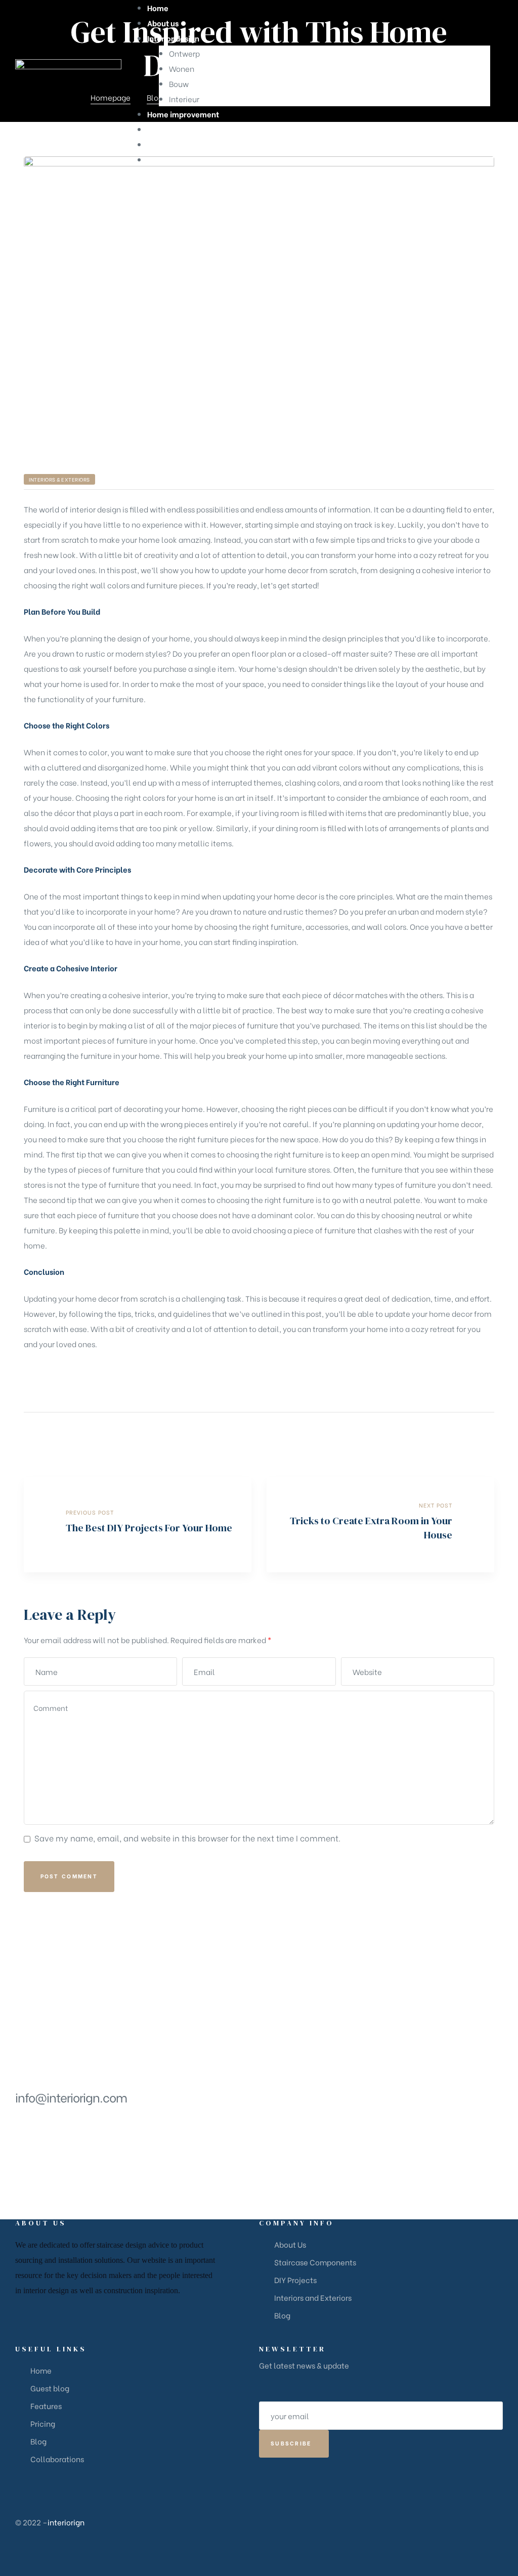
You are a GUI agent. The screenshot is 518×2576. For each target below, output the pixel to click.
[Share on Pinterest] (488, 1434)
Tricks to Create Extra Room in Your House (380, 1525)
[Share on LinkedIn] (462, 1434)
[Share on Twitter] (449, 1434)
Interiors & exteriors (59, 479)
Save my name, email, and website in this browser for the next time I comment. (187, 1838)
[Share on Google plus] (475, 1434)
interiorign (66, 2522)
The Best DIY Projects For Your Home (138, 1525)
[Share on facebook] (436, 1434)
